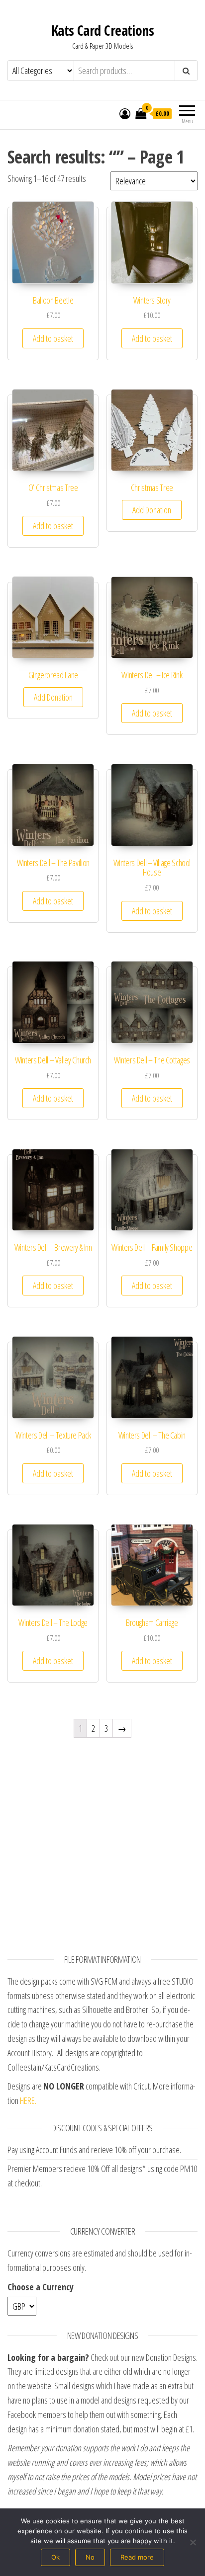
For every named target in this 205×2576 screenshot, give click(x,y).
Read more (137, 2557)
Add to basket (53, 338)
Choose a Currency (41, 2287)
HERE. (28, 2100)
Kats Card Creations (102, 30)
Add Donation (152, 510)
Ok (55, 2557)
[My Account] (125, 113)
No (90, 2557)
